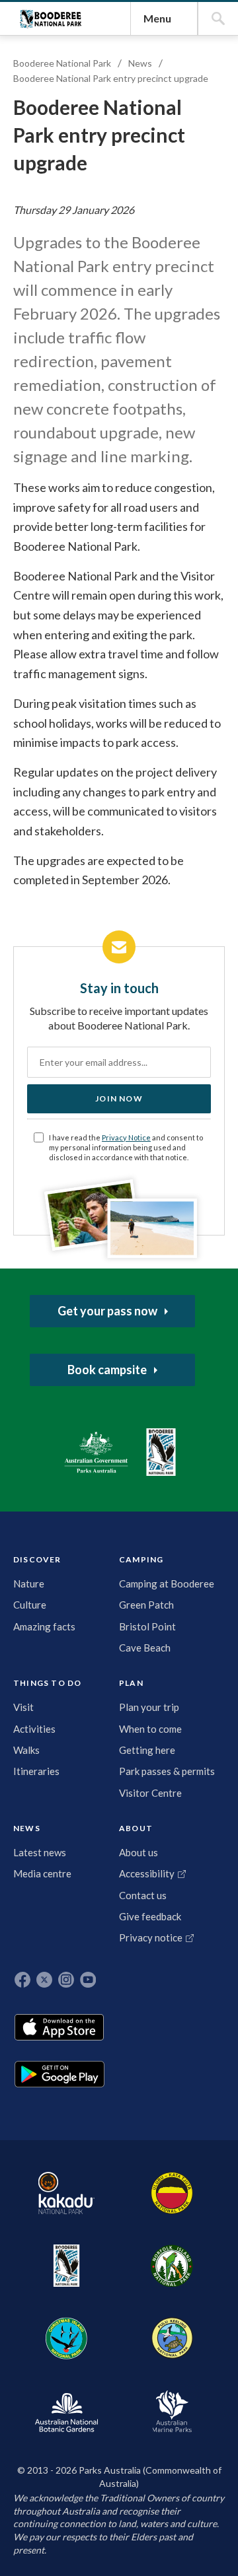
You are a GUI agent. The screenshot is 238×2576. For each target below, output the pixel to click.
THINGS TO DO (47, 1683)
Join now (119, 1098)
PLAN (131, 1683)
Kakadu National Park (66, 2193)
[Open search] (218, 18)
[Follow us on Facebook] (22, 1980)
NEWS (27, 1828)
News (140, 63)
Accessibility (147, 1873)
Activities (34, 1729)
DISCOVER (37, 1559)
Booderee (66, 2266)
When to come (150, 1729)
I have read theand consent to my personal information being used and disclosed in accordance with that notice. (126, 1147)
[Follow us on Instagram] (66, 1980)
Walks (26, 1750)
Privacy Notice (126, 1137)
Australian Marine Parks (172, 2411)
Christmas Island (66, 2338)
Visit (23, 1707)
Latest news (40, 1852)
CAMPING (141, 1559)
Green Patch (146, 1605)
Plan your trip (149, 1707)
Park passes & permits (167, 1771)
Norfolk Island (172, 2266)
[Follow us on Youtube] (88, 1980)
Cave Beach (145, 1648)
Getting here (147, 1750)
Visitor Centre (150, 1793)
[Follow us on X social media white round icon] (44, 1980)
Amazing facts (44, 1626)
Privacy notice (151, 1937)
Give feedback (150, 1916)
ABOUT (136, 1828)
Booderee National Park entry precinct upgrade (111, 78)
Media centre (42, 1873)
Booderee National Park (51, 19)
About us (139, 1852)
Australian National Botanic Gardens (66, 2411)
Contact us (143, 1895)
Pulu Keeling (172, 2338)
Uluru (172, 2193)
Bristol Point (147, 1626)
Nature (29, 1584)
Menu (157, 18)
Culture (30, 1605)
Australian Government (96, 1452)
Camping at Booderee (167, 1584)
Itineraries (36, 1771)
